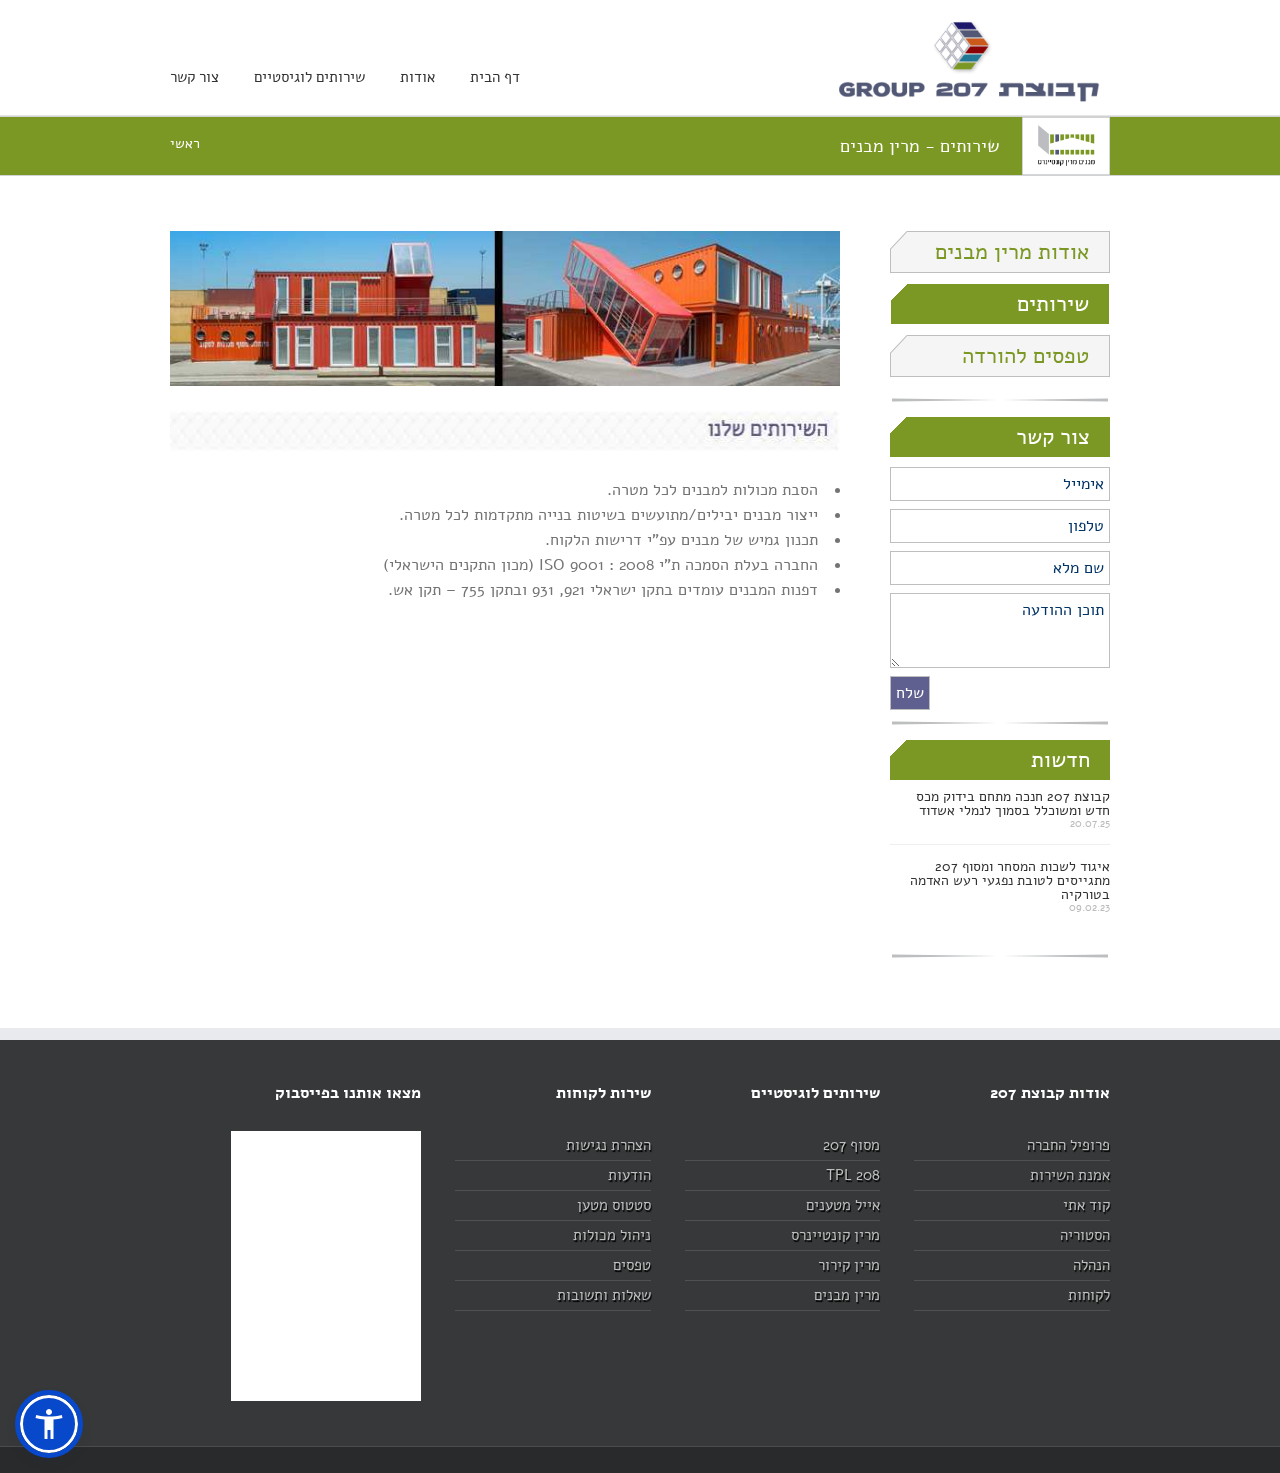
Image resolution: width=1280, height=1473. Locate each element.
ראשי (185, 143)
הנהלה (1091, 1265)
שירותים (1053, 304)
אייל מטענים (843, 1205)
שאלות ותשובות (604, 1295)
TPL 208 (853, 1175)
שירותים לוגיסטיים (309, 77)
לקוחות (1089, 1295)
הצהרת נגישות (608, 1145)
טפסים (632, 1265)
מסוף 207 (851, 1145)
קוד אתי (1086, 1205)
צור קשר (194, 77)
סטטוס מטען (614, 1205)
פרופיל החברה (1068, 1145)
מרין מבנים (847, 1295)
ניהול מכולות (612, 1235)
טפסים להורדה (1025, 356)
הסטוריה (1085, 1235)
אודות (417, 77)
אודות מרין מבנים (1012, 252)
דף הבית (495, 77)
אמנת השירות (1070, 1175)
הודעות (629, 1175)
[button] (49, 1424)
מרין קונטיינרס (835, 1235)
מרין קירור (849, 1265)
